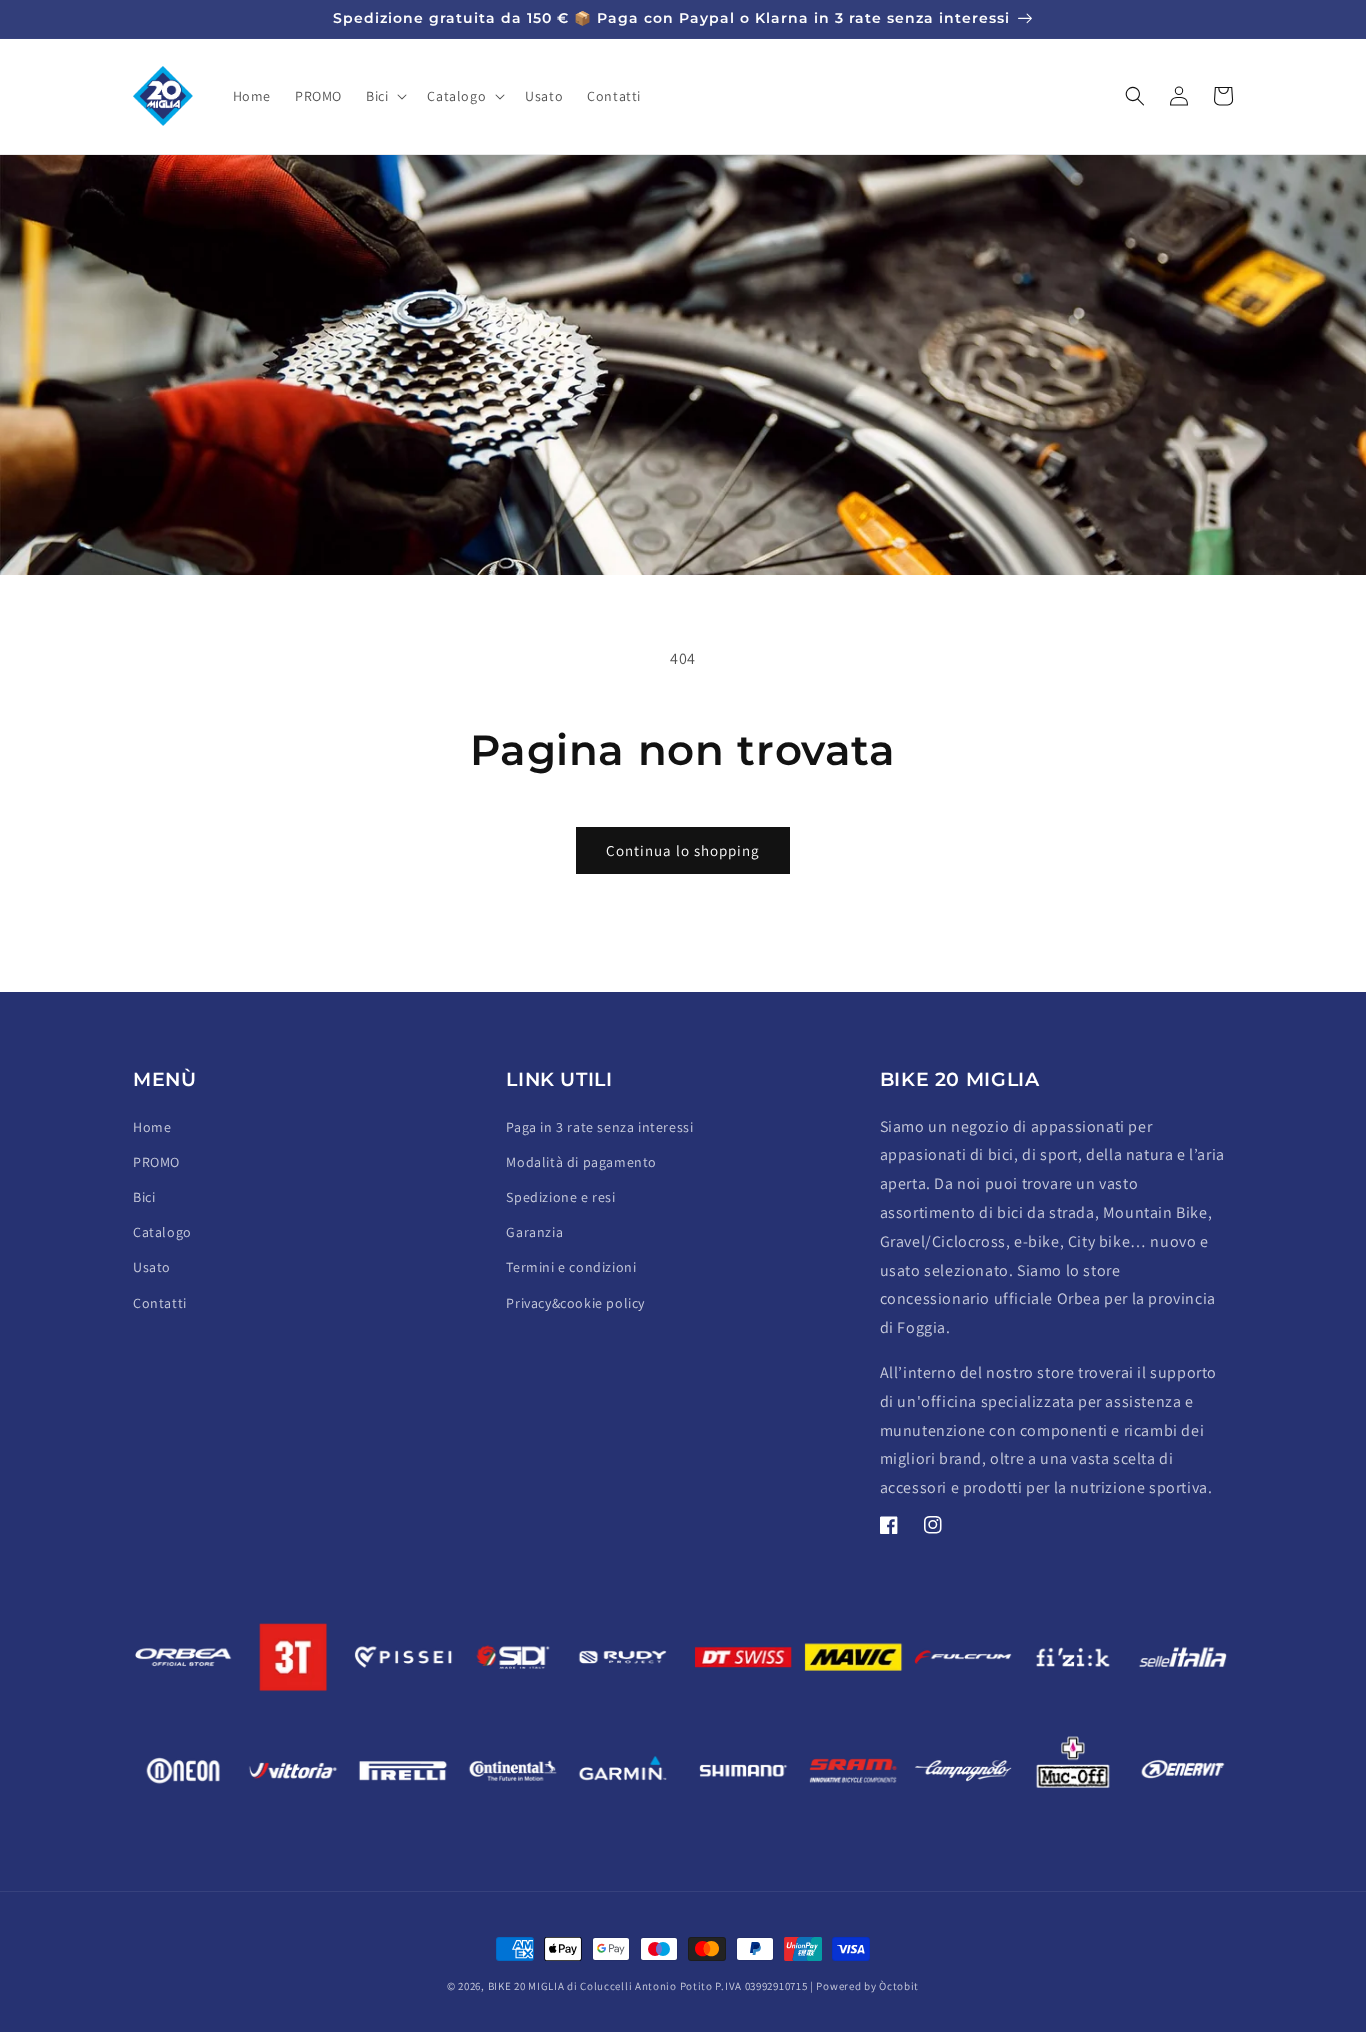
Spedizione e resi (560, 1197)
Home (152, 1127)
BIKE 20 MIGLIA (526, 1986)
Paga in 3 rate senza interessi (599, 1127)
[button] (384, 96)
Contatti (160, 1303)
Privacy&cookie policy (575, 1303)
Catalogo (162, 1232)
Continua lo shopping (683, 850)
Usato (152, 1267)
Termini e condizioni (571, 1267)
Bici (144, 1197)
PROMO (156, 1162)
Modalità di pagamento (581, 1162)
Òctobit (899, 1986)
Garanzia (534, 1232)
